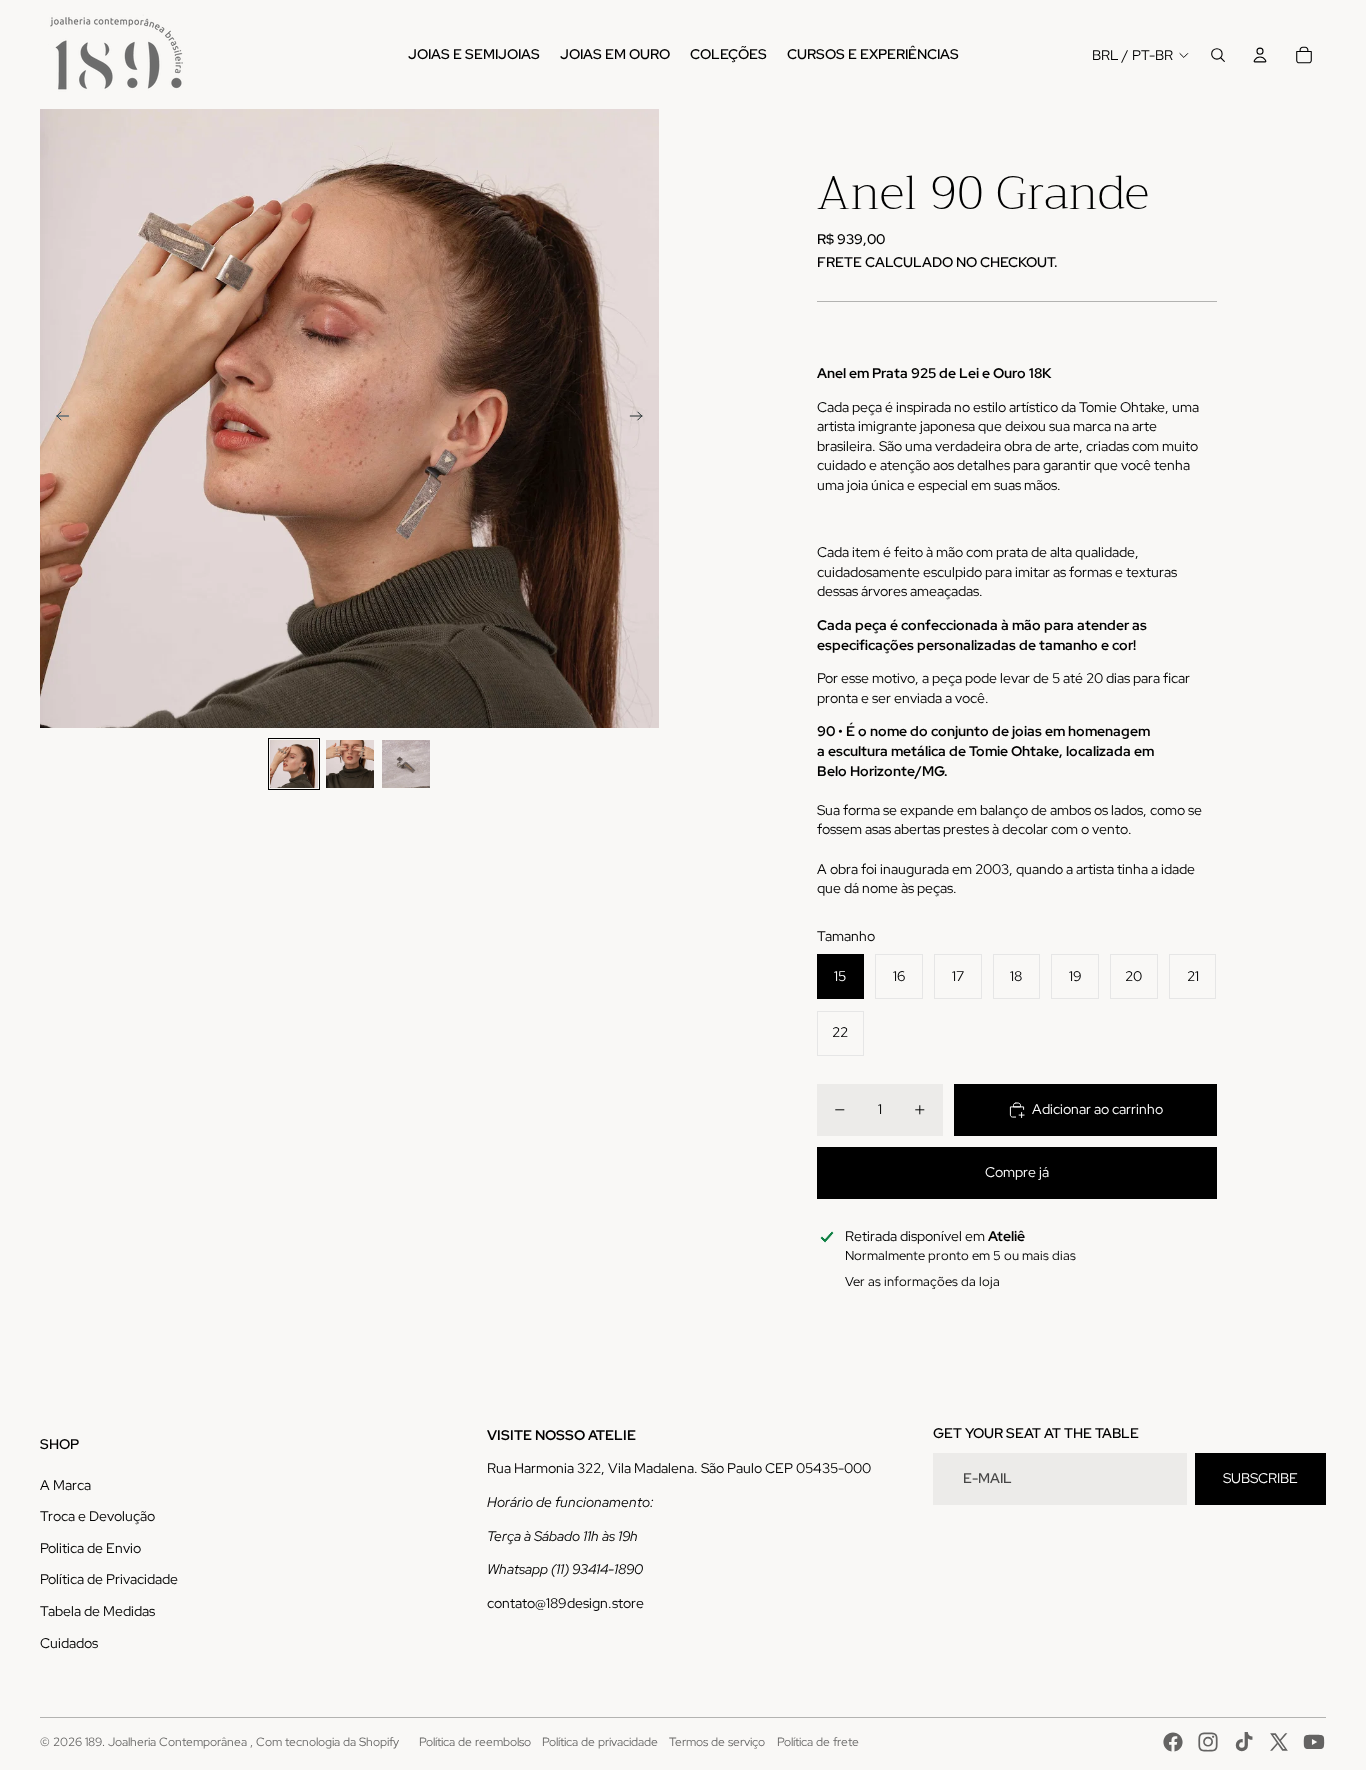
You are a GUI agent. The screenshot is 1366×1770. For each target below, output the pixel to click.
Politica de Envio (90, 1548)
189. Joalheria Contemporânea (167, 1742)
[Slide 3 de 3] (406, 764)
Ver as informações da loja (922, 1281)
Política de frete (818, 1742)
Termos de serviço (717, 1742)
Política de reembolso (475, 1742)
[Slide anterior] (56, 419)
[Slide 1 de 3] (294, 764)
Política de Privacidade (109, 1579)
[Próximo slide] (642, 419)
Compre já (1017, 1172)
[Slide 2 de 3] (350, 764)
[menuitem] (474, 55)
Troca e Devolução (97, 1516)
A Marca (65, 1485)
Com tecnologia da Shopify (327, 1742)
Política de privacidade (600, 1742)
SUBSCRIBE (1260, 1478)
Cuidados (69, 1643)
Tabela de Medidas (97, 1611)
